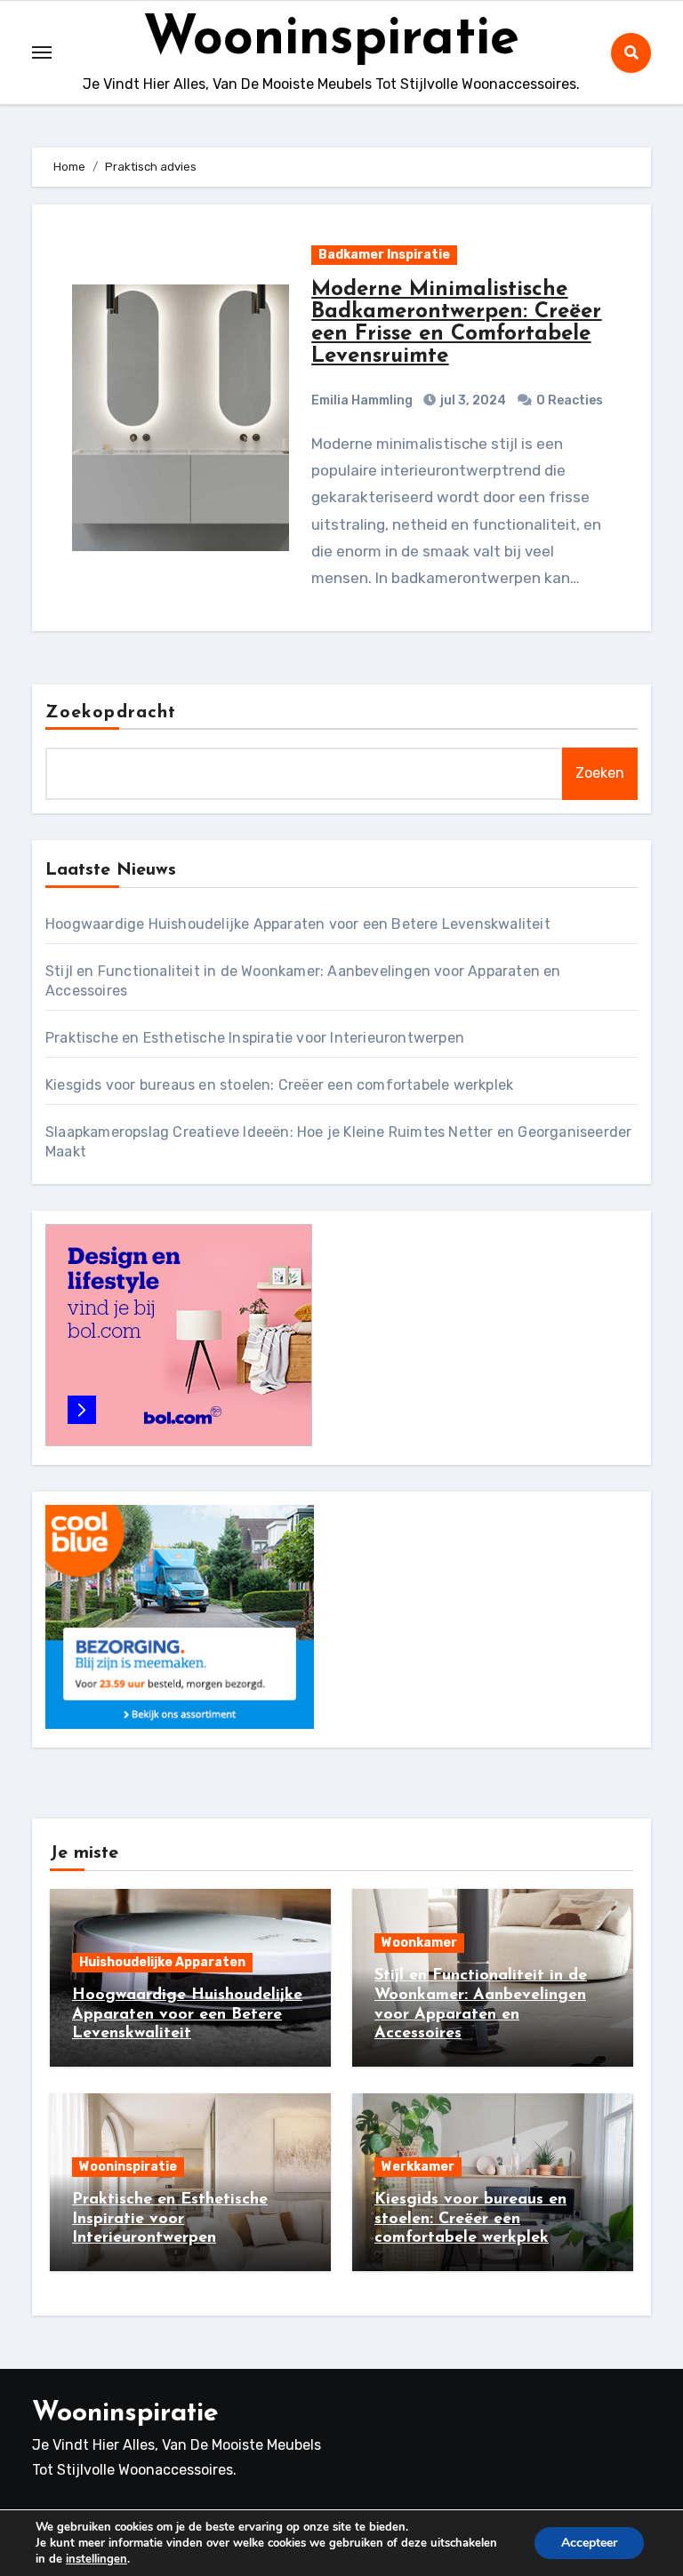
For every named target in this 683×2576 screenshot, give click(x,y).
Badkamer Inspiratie (384, 255)
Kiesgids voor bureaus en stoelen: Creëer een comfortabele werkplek (279, 1085)
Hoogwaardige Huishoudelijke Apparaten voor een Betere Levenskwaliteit (298, 924)
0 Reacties (570, 400)
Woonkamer (419, 1943)
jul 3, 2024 (472, 400)
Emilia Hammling (362, 400)
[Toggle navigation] (42, 52)
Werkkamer (418, 2167)
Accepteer (589, 2543)
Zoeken (600, 773)
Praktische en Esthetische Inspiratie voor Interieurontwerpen (255, 1038)
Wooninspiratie (331, 40)
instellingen (96, 2559)
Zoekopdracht (111, 713)
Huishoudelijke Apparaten (162, 1962)
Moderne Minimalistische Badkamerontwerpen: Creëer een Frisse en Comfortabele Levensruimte (456, 323)
